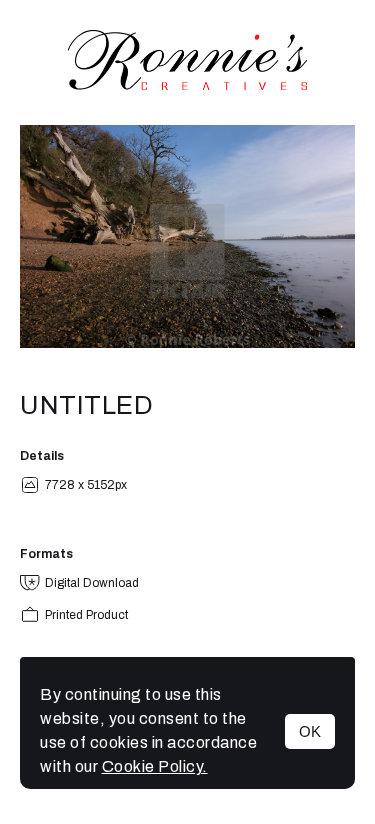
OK (310, 731)
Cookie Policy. (155, 766)
